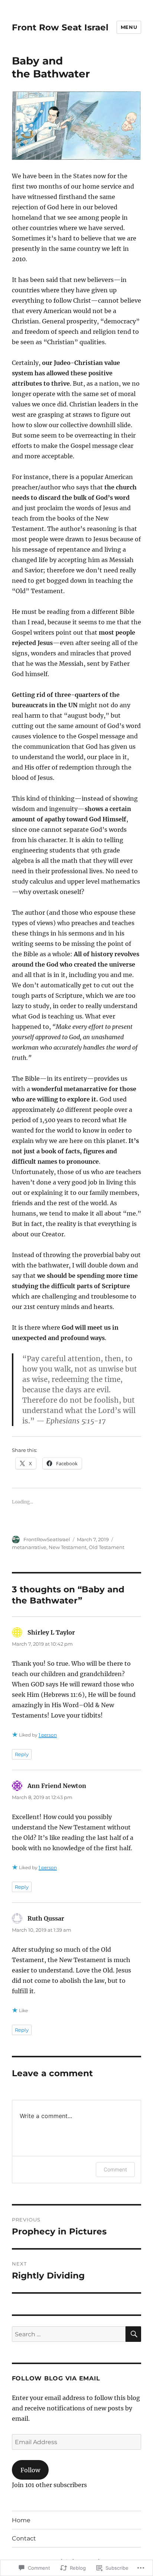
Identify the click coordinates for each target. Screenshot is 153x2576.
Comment (115, 2169)
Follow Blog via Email (56, 2378)
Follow (30, 2470)
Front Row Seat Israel (60, 27)
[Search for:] (69, 2334)
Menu (129, 27)
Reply (22, 1754)
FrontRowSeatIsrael (47, 1539)
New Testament (68, 1547)
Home (21, 2520)
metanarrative (29, 1547)
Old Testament (107, 1547)
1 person (48, 1735)
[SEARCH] (133, 2334)
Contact (24, 2538)
